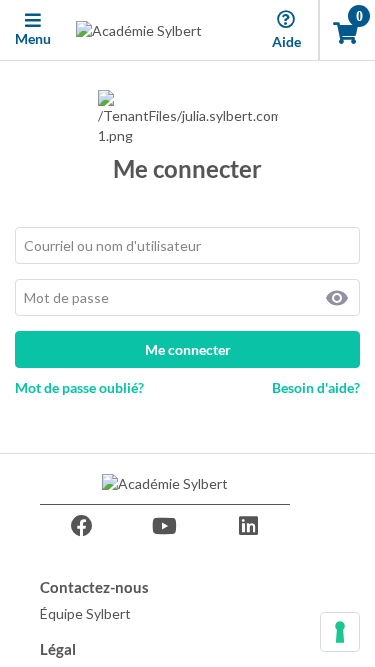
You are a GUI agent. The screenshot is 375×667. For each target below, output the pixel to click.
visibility (337, 298)
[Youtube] (165, 526)
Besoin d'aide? (316, 387)
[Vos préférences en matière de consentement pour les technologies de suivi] (340, 632)
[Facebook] (82, 526)
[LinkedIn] (248, 526)
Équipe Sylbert (85, 613)
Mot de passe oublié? (79, 387)
